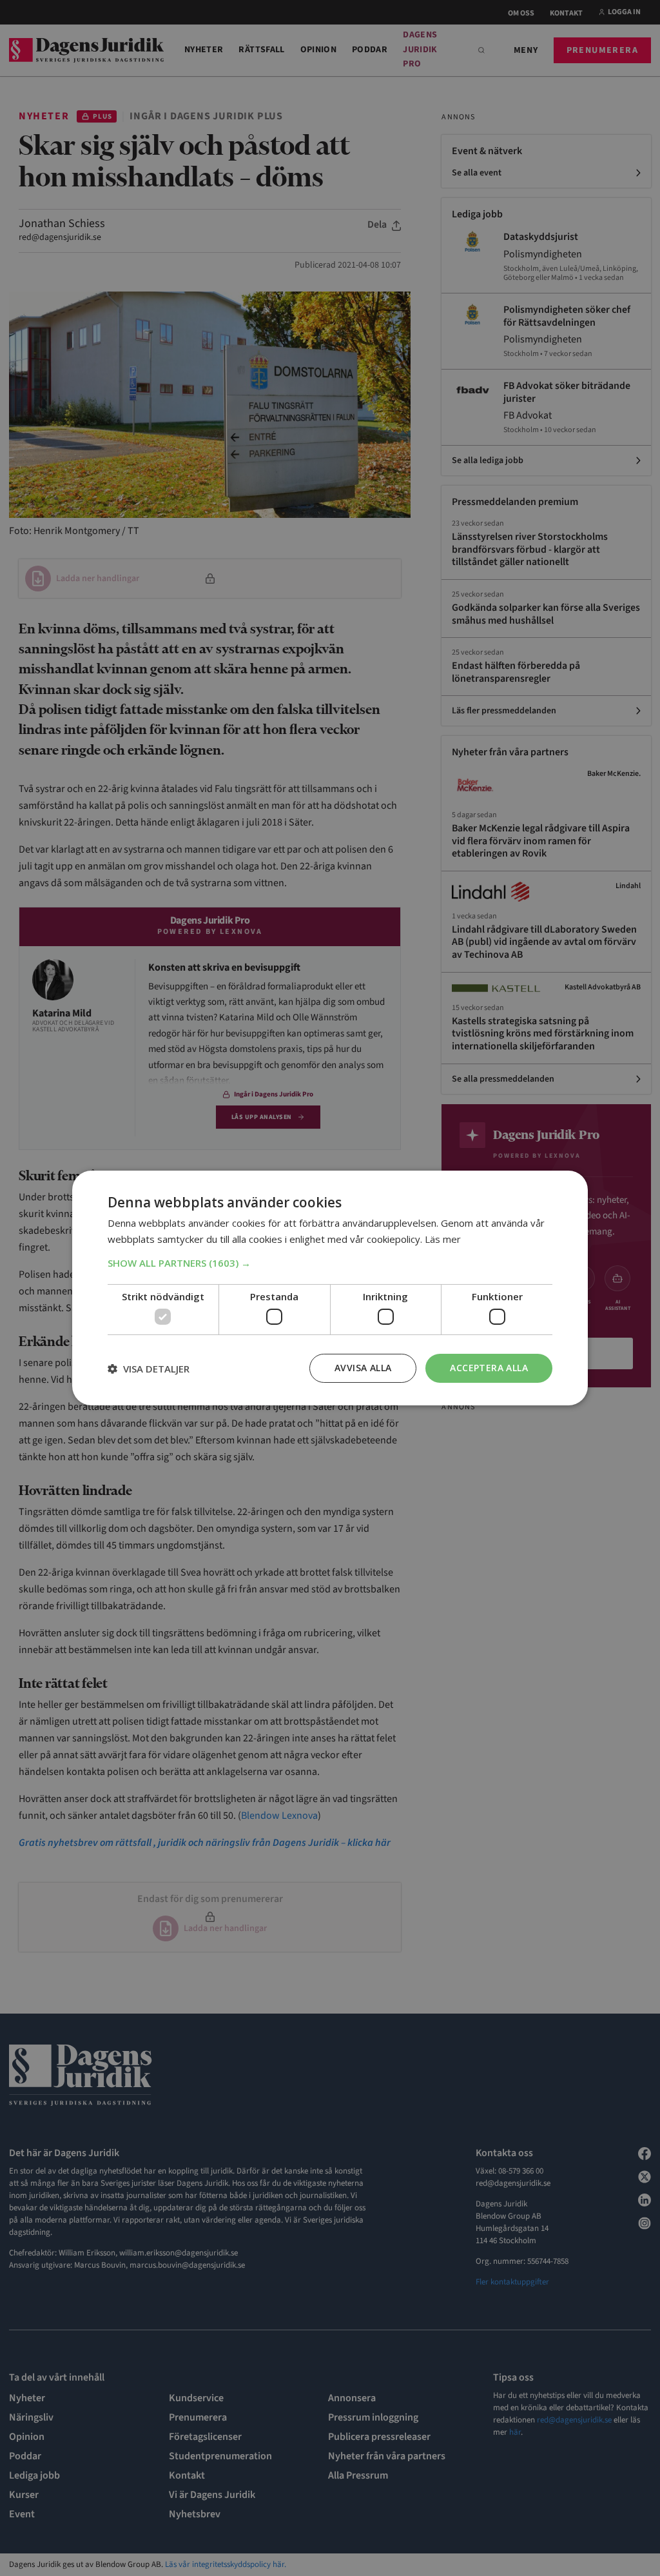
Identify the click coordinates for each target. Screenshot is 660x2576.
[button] (330, 1263)
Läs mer (443, 1239)
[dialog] (330, 1288)
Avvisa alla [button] (363, 1368)
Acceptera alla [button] (489, 1368)
